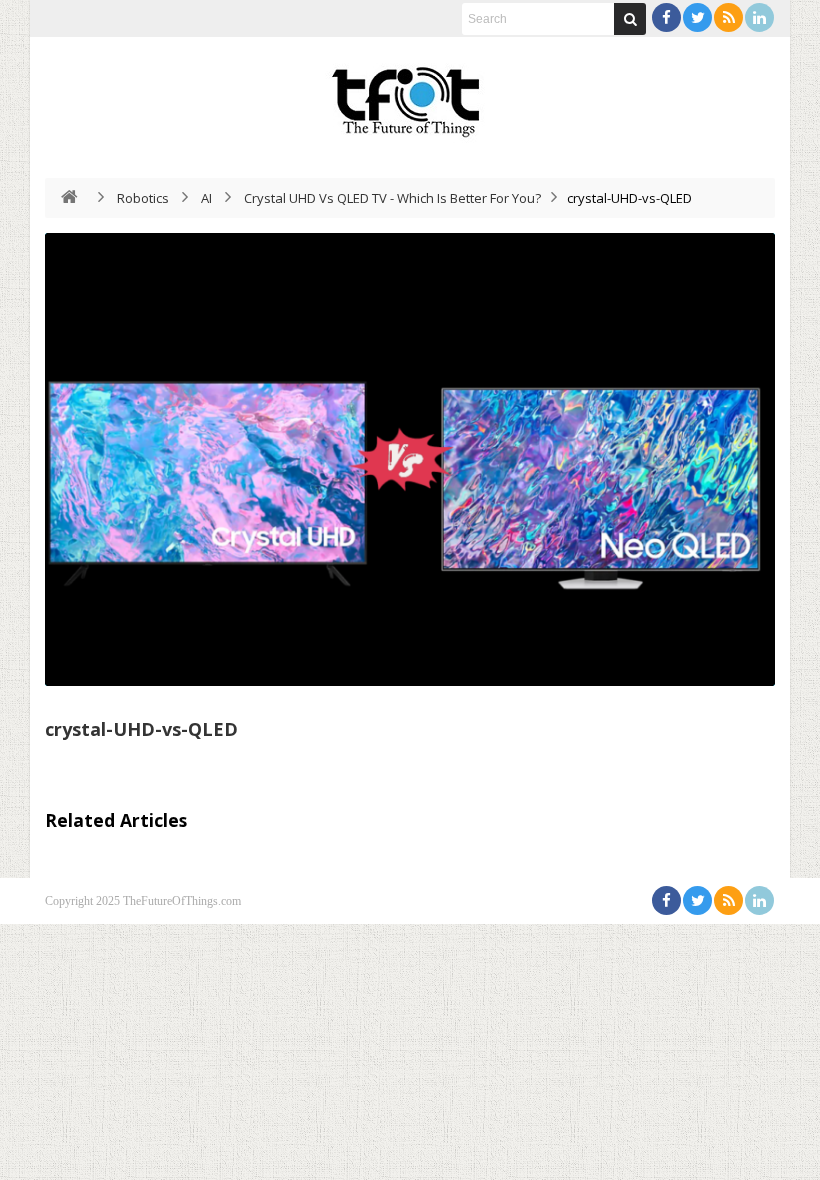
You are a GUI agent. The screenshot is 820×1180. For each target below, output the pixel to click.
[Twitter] (697, 17)
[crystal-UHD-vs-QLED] (410, 459)
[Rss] (728, 17)
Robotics (143, 198)
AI (206, 198)
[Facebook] (666, 17)
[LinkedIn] (759, 17)
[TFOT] (410, 95)
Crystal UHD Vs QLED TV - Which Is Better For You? (392, 198)
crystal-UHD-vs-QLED (141, 729)
